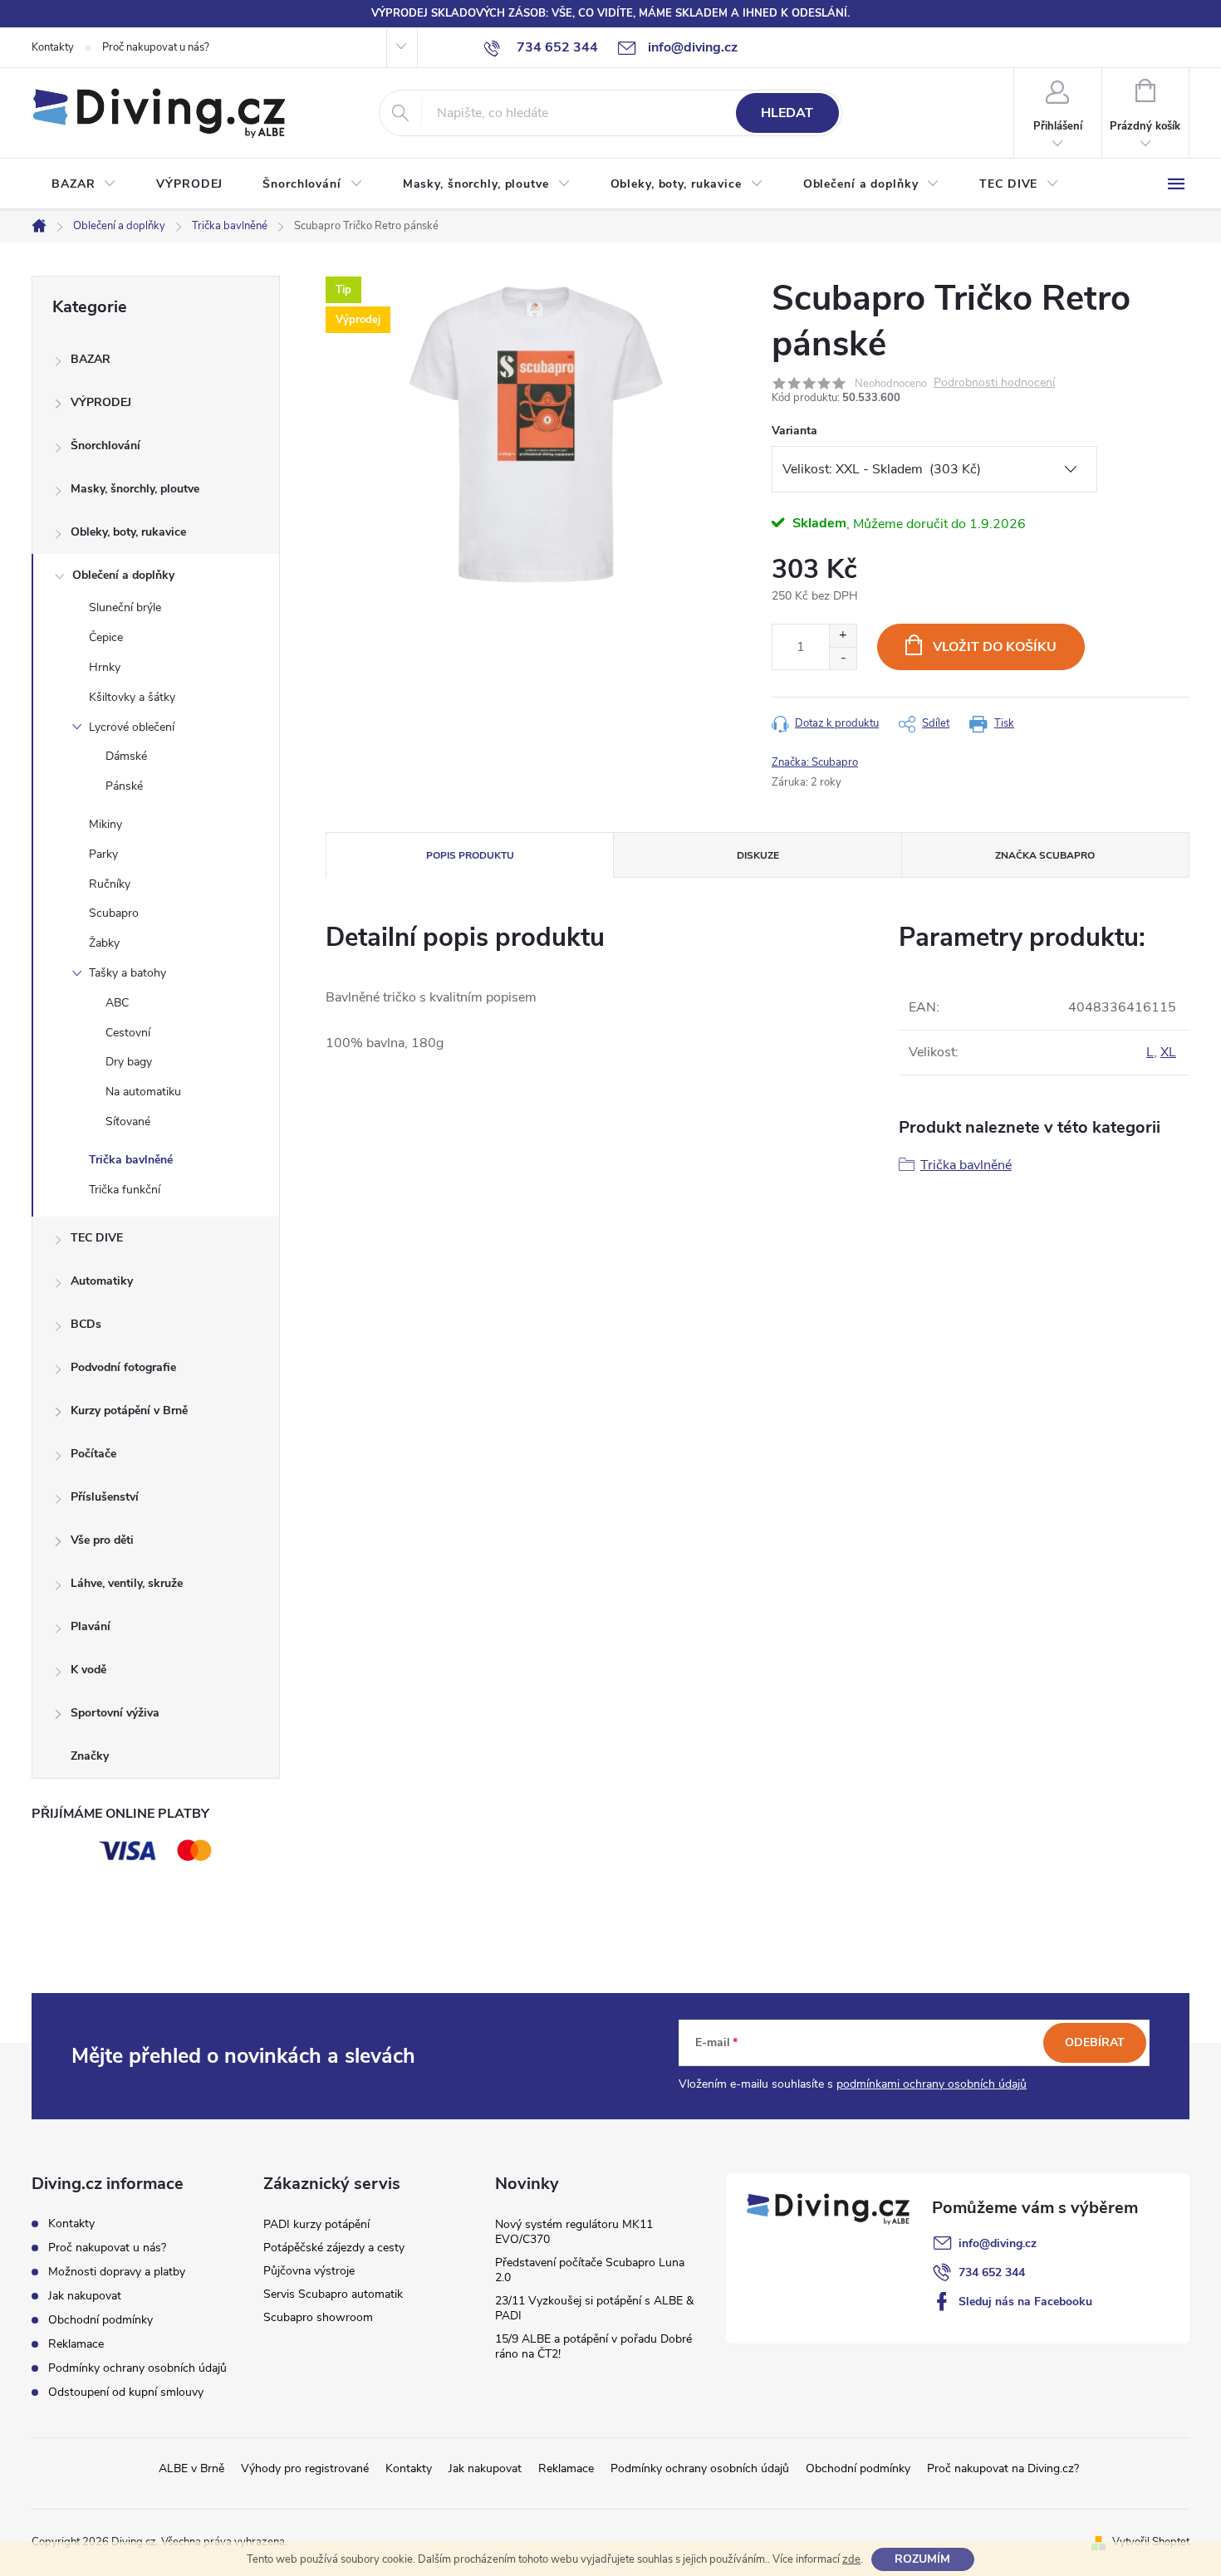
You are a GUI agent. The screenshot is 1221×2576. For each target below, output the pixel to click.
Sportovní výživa (115, 1713)
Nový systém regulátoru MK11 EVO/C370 (574, 2232)
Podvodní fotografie (123, 1367)
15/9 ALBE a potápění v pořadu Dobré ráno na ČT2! (593, 2346)
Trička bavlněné (131, 1160)
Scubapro (114, 913)
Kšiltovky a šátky (132, 697)
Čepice (106, 637)
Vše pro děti (102, 1540)
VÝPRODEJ (101, 402)
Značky (90, 1756)
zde (851, 2559)
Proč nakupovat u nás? (156, 47)
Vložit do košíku (995, 647)
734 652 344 (992, 2272)
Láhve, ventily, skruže (127, 1583)
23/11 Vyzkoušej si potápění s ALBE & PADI (594, 2308)
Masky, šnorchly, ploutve (135, 489)
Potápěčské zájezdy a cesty (334, 2248)
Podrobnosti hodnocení (994, 383)
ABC (117, 1003)
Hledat (787, 113)
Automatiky (102, 1281)
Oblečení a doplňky (123, 575)
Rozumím (922, 2559)
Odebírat (1095, 2042)
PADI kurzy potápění (316, 2224)
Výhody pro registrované (305, 2468)
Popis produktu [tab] (470, 855)
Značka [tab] (1045, 855)
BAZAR (91, 359)
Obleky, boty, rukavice (128, 532)
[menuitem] (84, 184)
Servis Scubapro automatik (333, 2294)
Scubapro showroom (318, 2317)
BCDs (86, 1324)
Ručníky (110, 884)
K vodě (88, 1670)
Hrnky (105, 667)
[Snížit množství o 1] (843, 658)
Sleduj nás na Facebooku (1025, 2302)
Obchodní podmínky (101, 2320)
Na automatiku (143, 1092)
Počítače (93, 1454)
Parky (103, 854)
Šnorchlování (105, 446)
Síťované (128, 1121)
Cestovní (128, 1033)
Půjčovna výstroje (309, 2271)
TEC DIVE (97, 1238)
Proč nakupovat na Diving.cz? (1003, 2468)
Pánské (124, 786)
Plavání (91, 1626)
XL (1168, 1052)
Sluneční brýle (125, 607)
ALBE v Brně (191, 2468)
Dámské (126, 756)
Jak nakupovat (85, 2296)
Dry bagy (129, 1062)
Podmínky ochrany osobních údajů (137, 2368)
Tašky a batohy (127, 973)
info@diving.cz (998, 2243)
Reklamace (76, 2344)
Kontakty (53, 47)
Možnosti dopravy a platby (117, 2272)
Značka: (815, 762)
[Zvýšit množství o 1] (843, 636)
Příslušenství (105, 1497)
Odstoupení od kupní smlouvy (126, 2392)
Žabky (104, 943)
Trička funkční (125, 1190)
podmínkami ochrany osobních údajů (932, 2084)
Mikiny (105, 824)
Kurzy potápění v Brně (129, 1410)
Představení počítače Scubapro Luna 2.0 (590, 2270)
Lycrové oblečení (132, 727)
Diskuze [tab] (758, 855)
